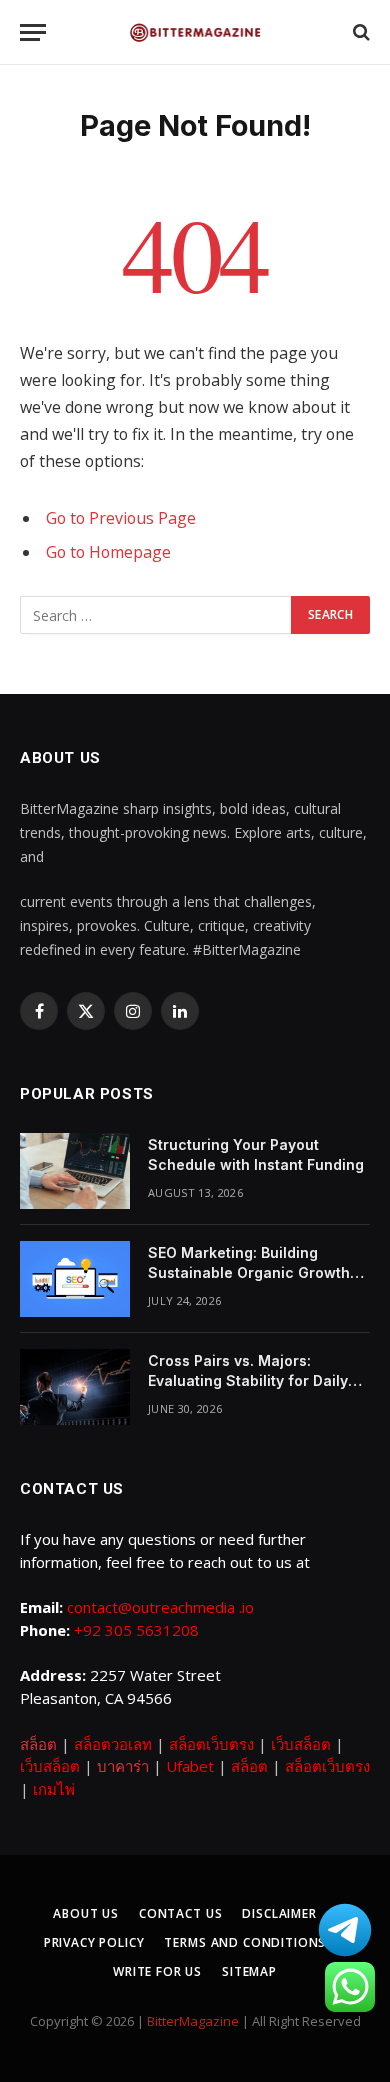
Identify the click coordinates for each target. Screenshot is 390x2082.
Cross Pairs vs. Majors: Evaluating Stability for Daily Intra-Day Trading (248, 1380)
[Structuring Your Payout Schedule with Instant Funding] (75, 1171)
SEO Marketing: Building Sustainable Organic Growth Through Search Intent (249, 1272)
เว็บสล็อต (301, 1744)
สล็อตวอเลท (113, 1744)
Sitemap (249, 1971)
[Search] (359, 32)
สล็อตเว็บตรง (211, 1744)
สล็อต (38, 1744)
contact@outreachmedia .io (160, 1607)
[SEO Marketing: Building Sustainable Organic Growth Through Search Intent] (75, 1279)
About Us (86, 1913)
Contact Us (180, 1913)
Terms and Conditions (245, 1942)
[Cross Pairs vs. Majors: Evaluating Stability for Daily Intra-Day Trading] (75, 1387)
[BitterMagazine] (195, 32)
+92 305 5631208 (136, 1630)
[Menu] (33, 32)
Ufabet (190, 1766)
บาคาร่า (123, 1766)
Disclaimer (279, 1913)
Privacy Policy (94, 1942)
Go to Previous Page (121, 518)
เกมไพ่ (54, 1789)
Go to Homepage (108, 552)
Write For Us (157, 1971)
